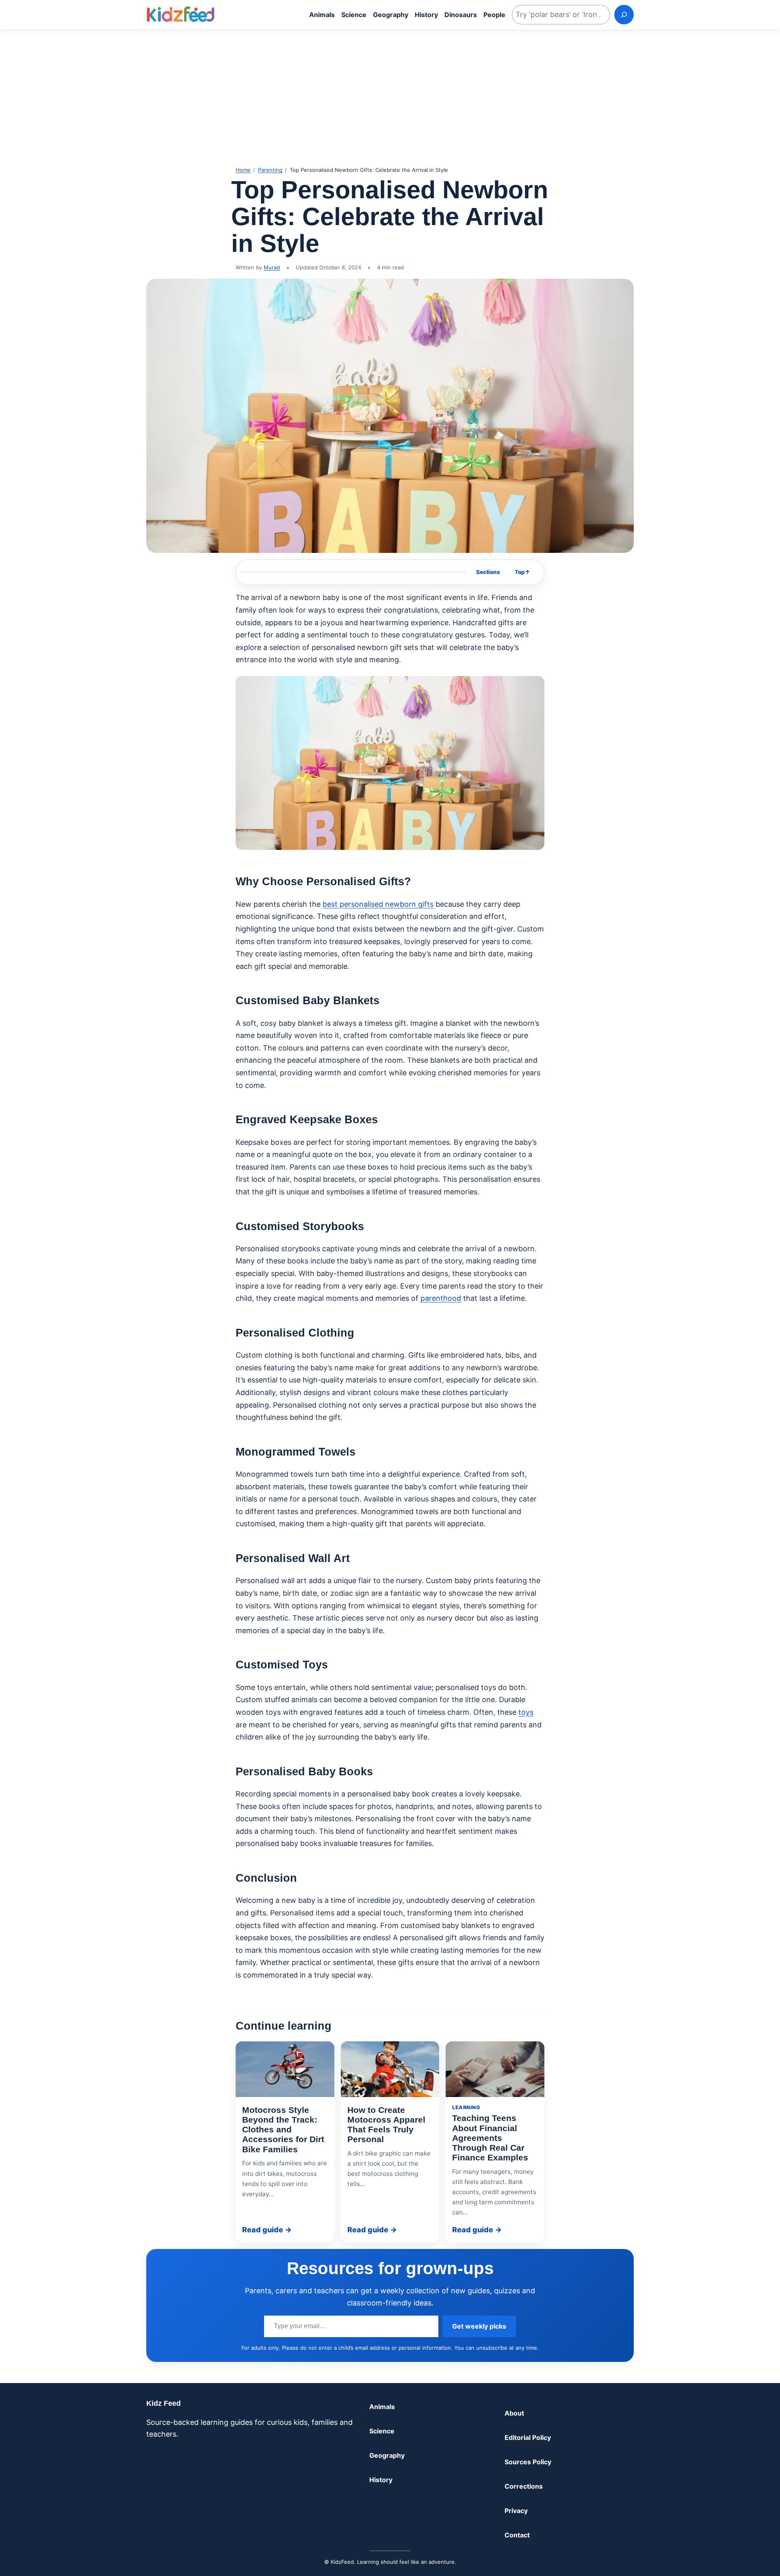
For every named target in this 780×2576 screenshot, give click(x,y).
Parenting (270, 170)
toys (526, 1712)
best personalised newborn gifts (378, 904)
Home (243, 170)
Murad (272, 267)
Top (522, 572)
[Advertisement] (390, 93)
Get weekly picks (479, 2326)
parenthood (441, 1298)
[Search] (624, 15)
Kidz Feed (164, 2403)
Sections (488, 572)
